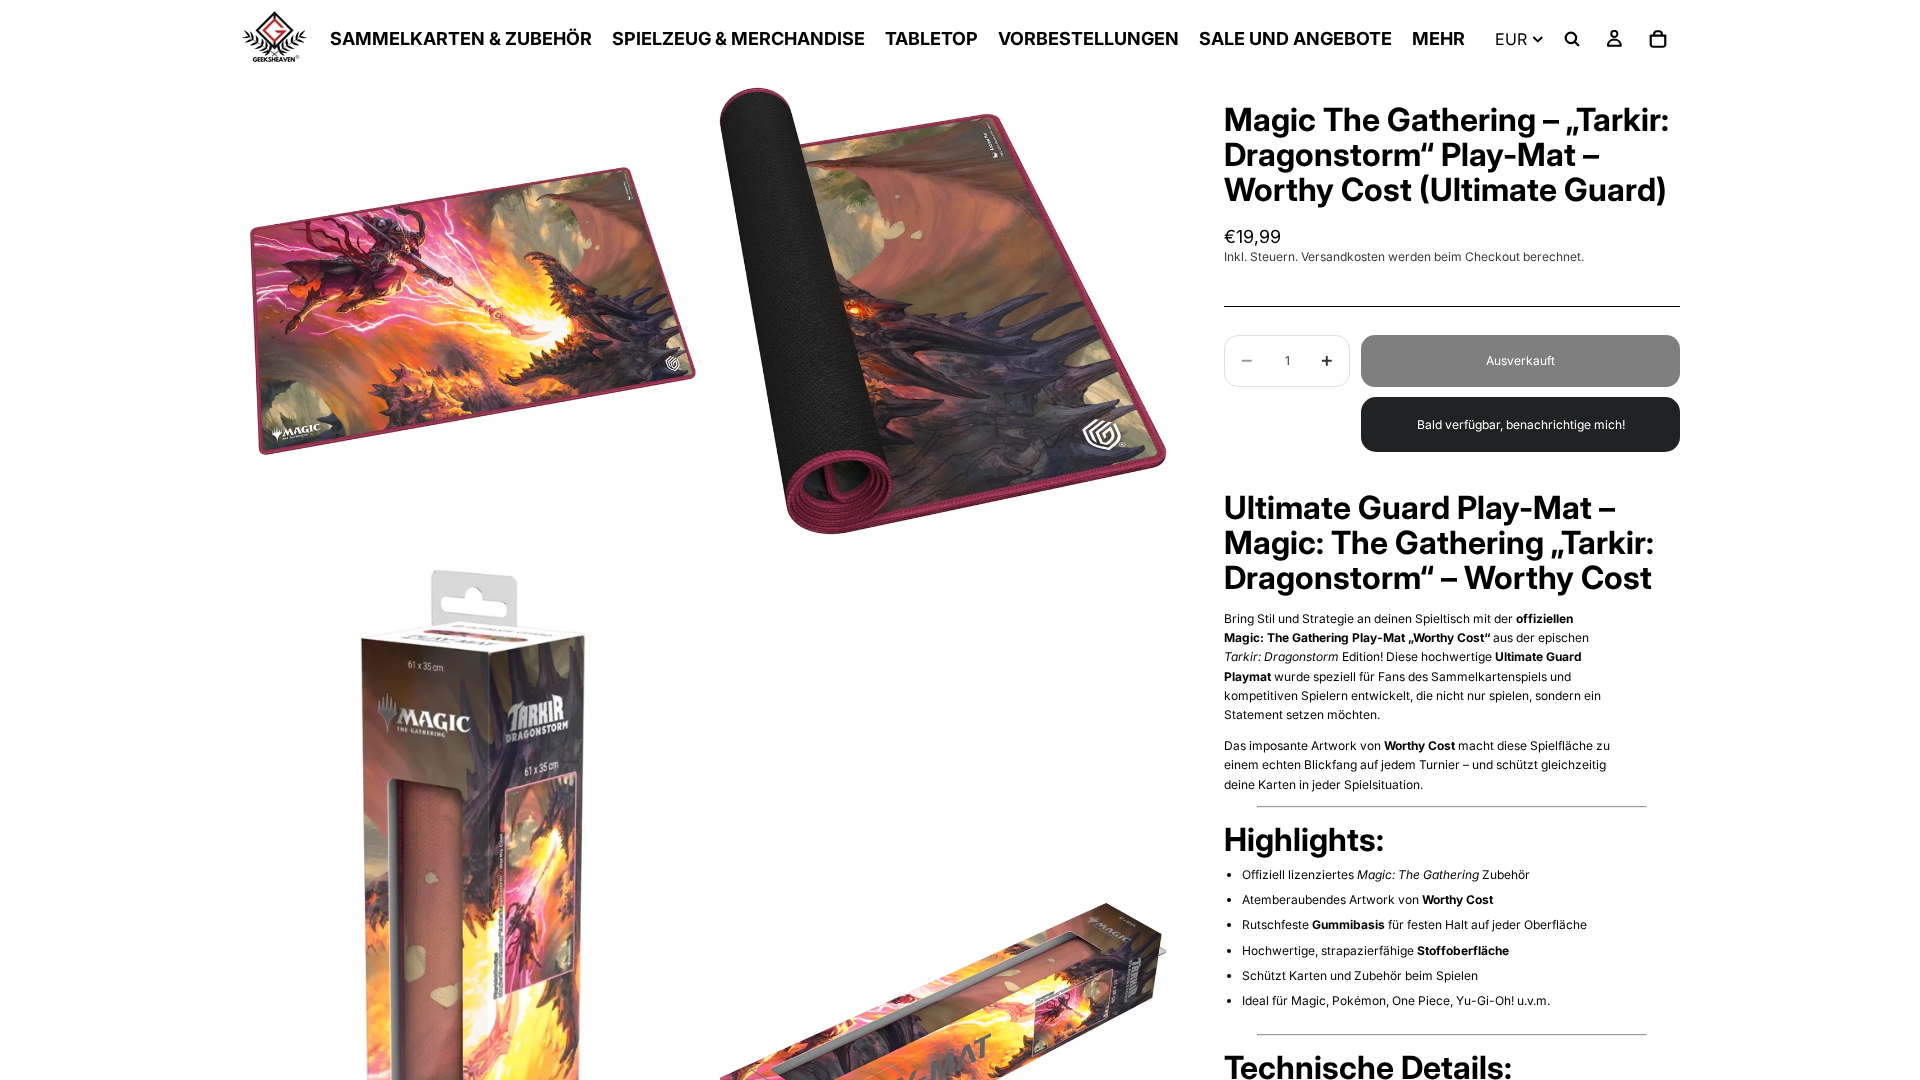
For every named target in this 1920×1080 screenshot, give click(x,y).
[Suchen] (1572, 39)
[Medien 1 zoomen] (473, 311)
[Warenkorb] (1658, 39)
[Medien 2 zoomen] (943, 311)
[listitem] (1438, 39)
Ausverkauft (1520, 360)
